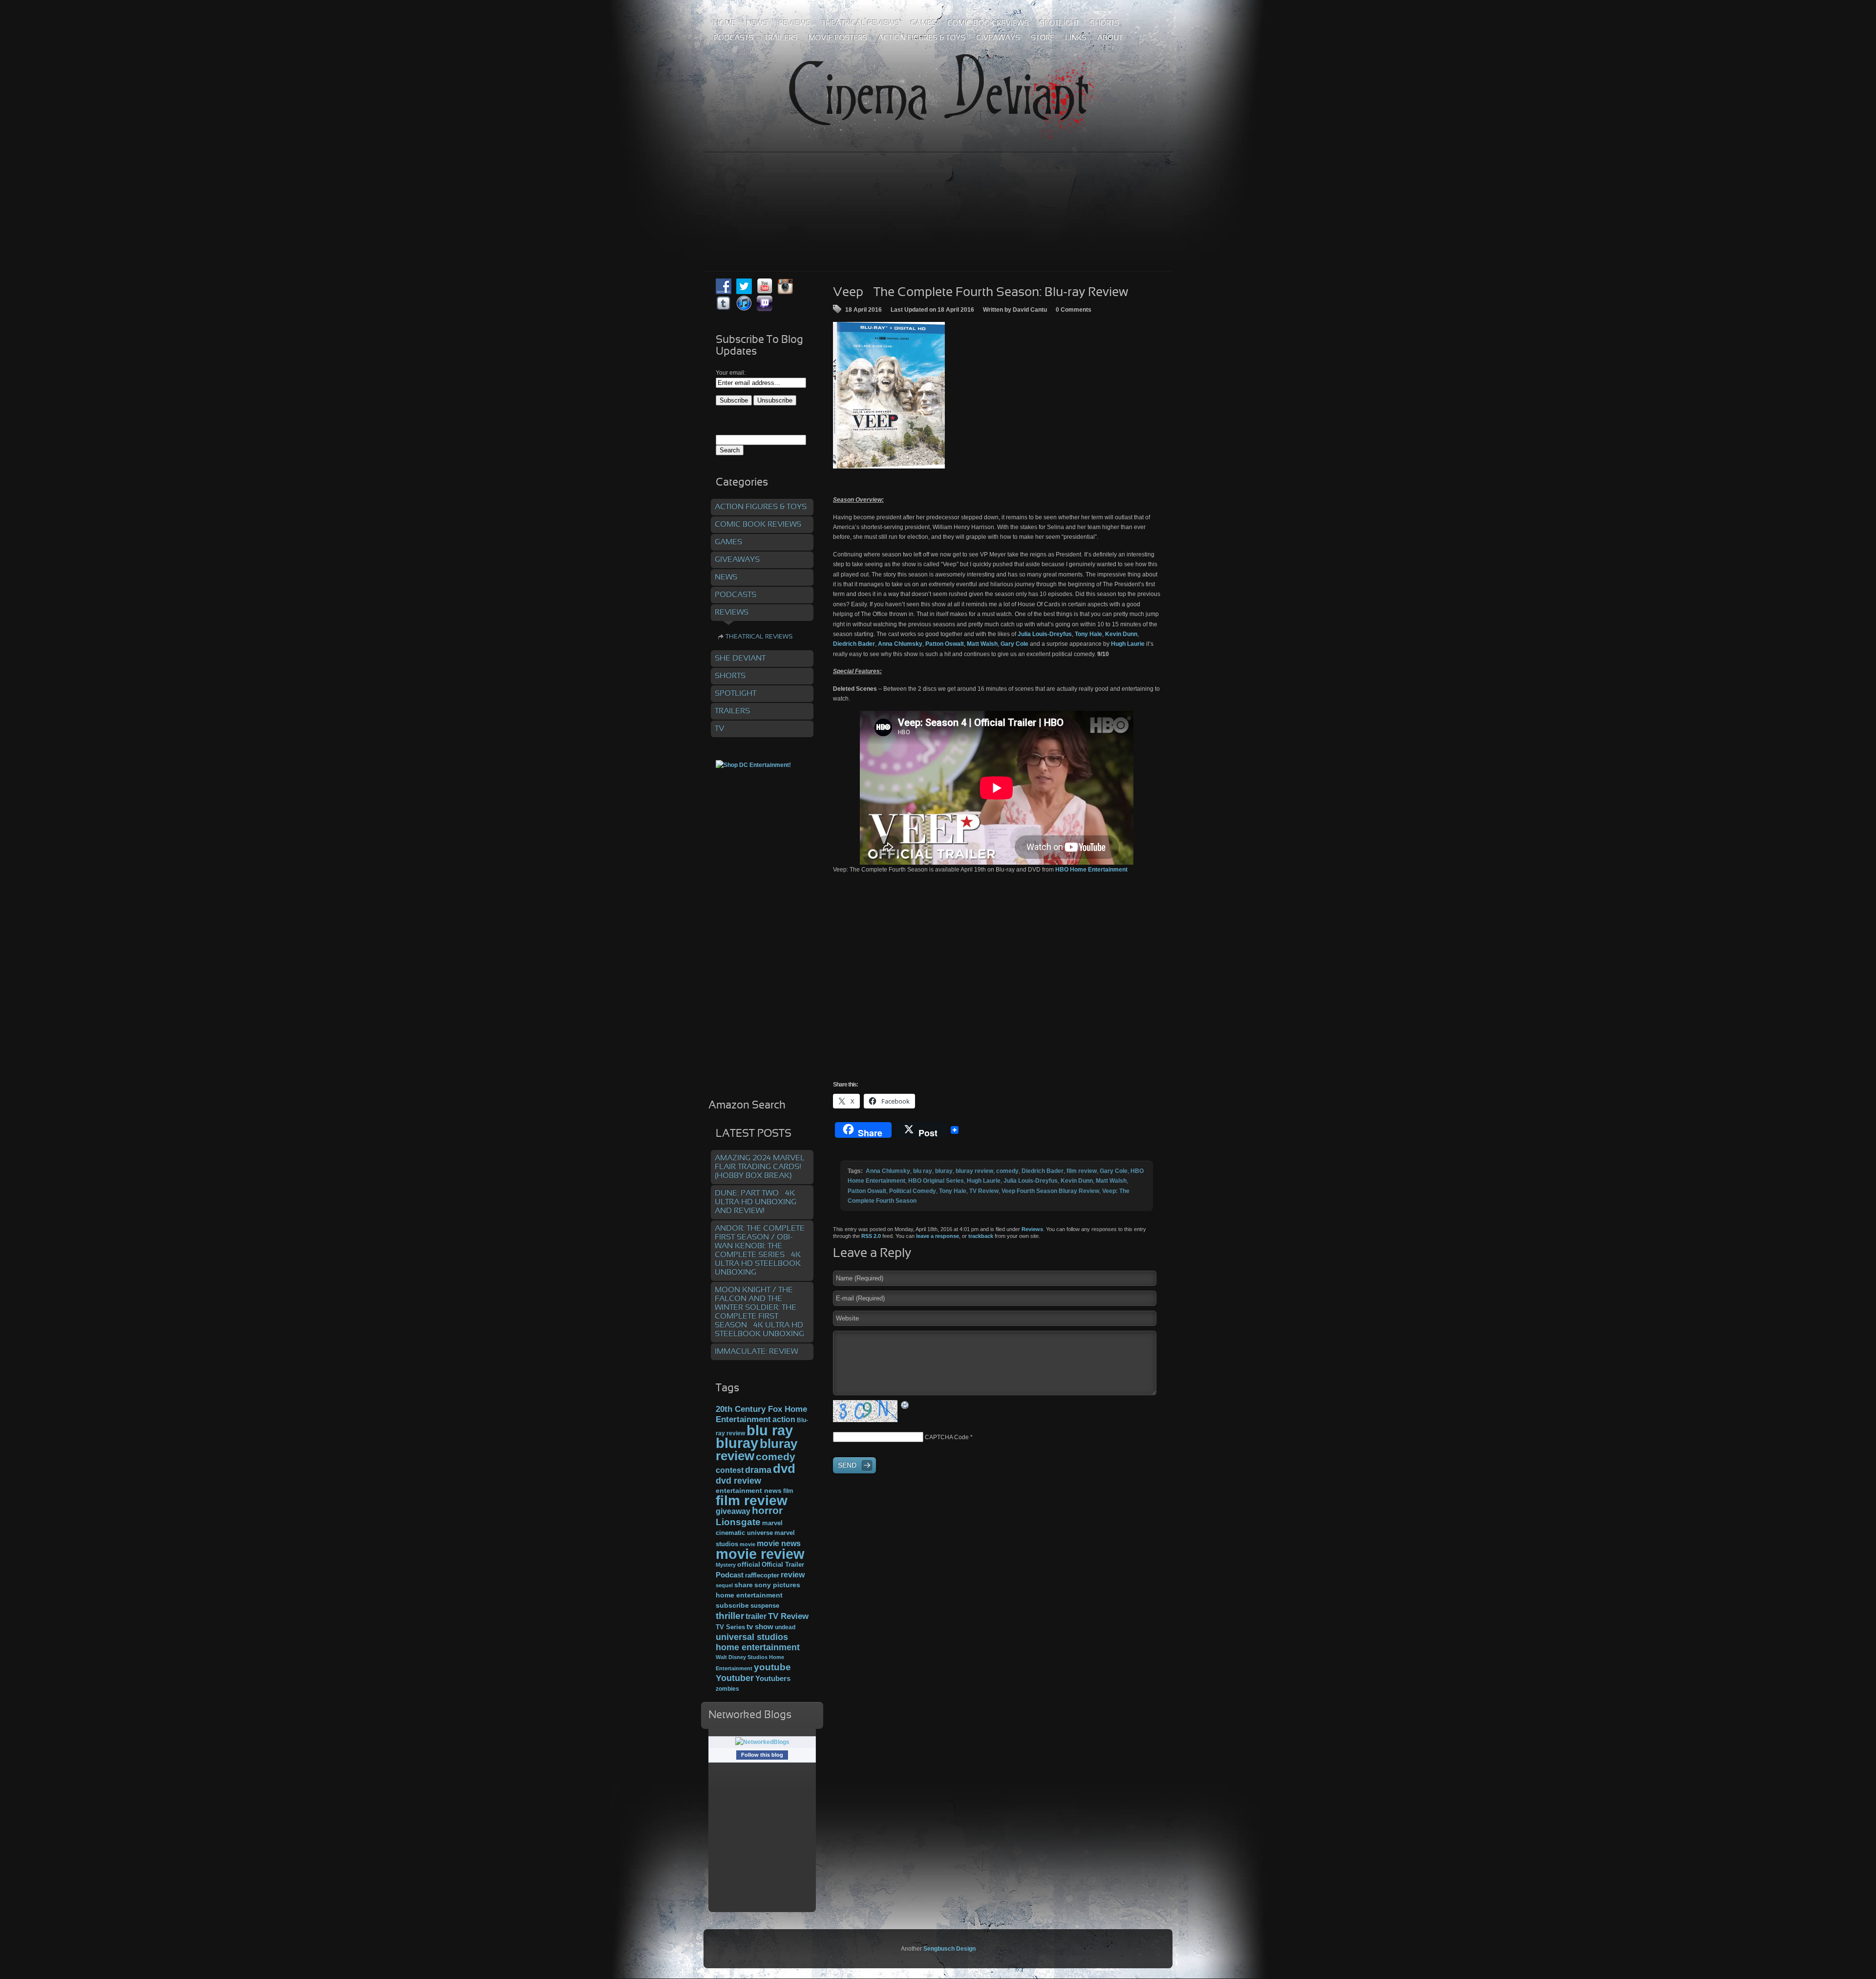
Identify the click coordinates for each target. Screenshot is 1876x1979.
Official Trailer (783, 1565)
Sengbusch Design (949, 1949)
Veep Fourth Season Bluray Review (1050, 1191)
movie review (760, 1554)
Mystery (726, 1565)
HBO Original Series (936, 1181)
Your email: (731, 373)
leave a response (938, 1236)
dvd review (738, 1481)
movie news (779, 1543)
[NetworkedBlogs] (762, 1742)
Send (847, 1465)
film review (1082, 1171)
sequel (724, 1585)
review (793, 1575)
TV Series (730, 1627)
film (788, 1491)
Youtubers (773, 1679)
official (749, 1564)
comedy (1007, 1171)
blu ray (923, 1171)
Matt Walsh (1111, 1181)
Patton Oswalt (867, 1191)
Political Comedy (913, 1191)
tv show (760, 1627)
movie (747, 1544)
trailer (756, 1616)
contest (730, 1470)
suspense (765, 1606)
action (784, 1419)
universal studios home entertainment (758, 1642)
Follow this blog (762, 1755)
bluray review (974, 1171)
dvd (784, 1468)
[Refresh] (905, 1404)
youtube (772, 1667)
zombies (727, 1689)
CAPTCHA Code (947, 1437)
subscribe (732, 1605)
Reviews (1032, 1229)
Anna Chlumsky (888, 1171)
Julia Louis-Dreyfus (1031, 1181)
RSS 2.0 (871, 1236)
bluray (944, 1171)
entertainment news (749, 1491)
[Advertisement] (938, 190)
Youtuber (735, 1678)
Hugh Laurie (984, 1181)
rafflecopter (762, 1575)
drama (758, 1470)
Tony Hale (953, 1191)
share (744, 1585)
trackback (981, 1236)
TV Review (984, 1191)
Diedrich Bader (1043, 1171)
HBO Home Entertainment (1091, 870)
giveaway (733, 1511)
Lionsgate (738, 1522)
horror (767, 1511)
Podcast (730, 1575)
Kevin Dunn (1077, 1181)
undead (785, 1627)
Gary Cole (1114, 1171)
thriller (730, 1616)
